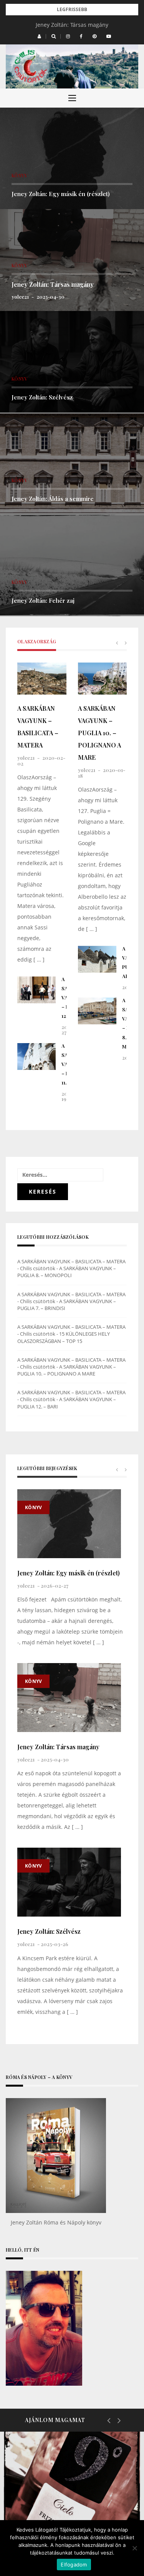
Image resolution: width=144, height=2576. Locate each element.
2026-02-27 (55, 1586)
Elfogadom (74, 2565)
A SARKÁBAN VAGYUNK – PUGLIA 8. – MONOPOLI (67, 1272)
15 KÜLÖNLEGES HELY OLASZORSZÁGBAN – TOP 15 (64, 1337)
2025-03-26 (55, 1944)
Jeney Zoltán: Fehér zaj (43, 600)
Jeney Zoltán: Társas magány (72, 25)
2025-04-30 (50, 297)
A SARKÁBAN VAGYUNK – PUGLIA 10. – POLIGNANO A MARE (99, 733)
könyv (19, 175)
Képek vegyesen (51, 2482)
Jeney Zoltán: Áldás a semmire (53, 499)
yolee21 (20, 297)
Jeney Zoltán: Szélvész (42, 397)
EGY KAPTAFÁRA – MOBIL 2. (69, 2508)
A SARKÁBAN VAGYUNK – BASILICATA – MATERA (38, 727)
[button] (39, 36)
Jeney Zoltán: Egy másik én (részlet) (61, 194)
